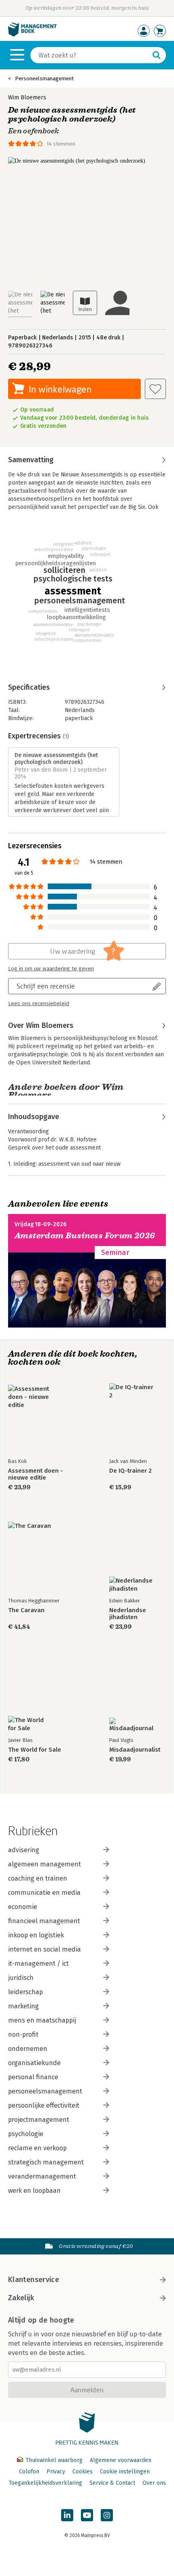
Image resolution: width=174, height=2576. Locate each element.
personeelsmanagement (45, 2091)
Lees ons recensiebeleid (39, 1004)
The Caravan (26, 1610)
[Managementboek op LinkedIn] (67, 2515)
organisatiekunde (34, 2063)
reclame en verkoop (37, 2148)
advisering (24, 1850)
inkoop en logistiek (36, 1935)
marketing (23, 2006)
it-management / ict (38, 1964)
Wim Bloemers (27, 98)
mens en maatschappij (42, 2020)
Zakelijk (21, 2298)
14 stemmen (61, 144)
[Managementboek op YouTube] (87, 2515)
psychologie (26, 2134)
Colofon (29, 2472)
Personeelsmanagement (44, 78)
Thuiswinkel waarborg (54, 2460)
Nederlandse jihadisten (128, 1614)
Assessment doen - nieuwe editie (36, 1474)
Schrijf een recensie (46, 986)
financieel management (44, 1921)
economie (23, 1907)
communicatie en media (44, 1893)
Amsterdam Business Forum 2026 (85, 1236)
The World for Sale (35, 1750)
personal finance (33, 2077)
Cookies (83, 2472)
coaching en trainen (38, 1878)
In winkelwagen (60, 389)
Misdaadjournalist (135, 1750)
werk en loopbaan (34, 2191)
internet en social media (45, 1949)
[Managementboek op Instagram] (107, 2515)
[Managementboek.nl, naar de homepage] (32, 35)
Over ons (154, 2483)
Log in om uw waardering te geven (51, 969)
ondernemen (28, 2049)
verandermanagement (42, 2176)
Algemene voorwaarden (121, 2460)
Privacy (56, 2472)
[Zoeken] (157, 55)
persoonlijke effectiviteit (44, 2105)
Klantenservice (34, 2280)
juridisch (21, 1978)
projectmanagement (39, 2120)
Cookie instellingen (125, 2472)
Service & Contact (112, 2483)
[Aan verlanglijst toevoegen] (155, 389)
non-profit (23, 2034)
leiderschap (25, 1992)
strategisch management (46, 2162)
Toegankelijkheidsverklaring (45, 2483)
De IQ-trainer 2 (130, 1471)
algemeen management (45, 1864)
